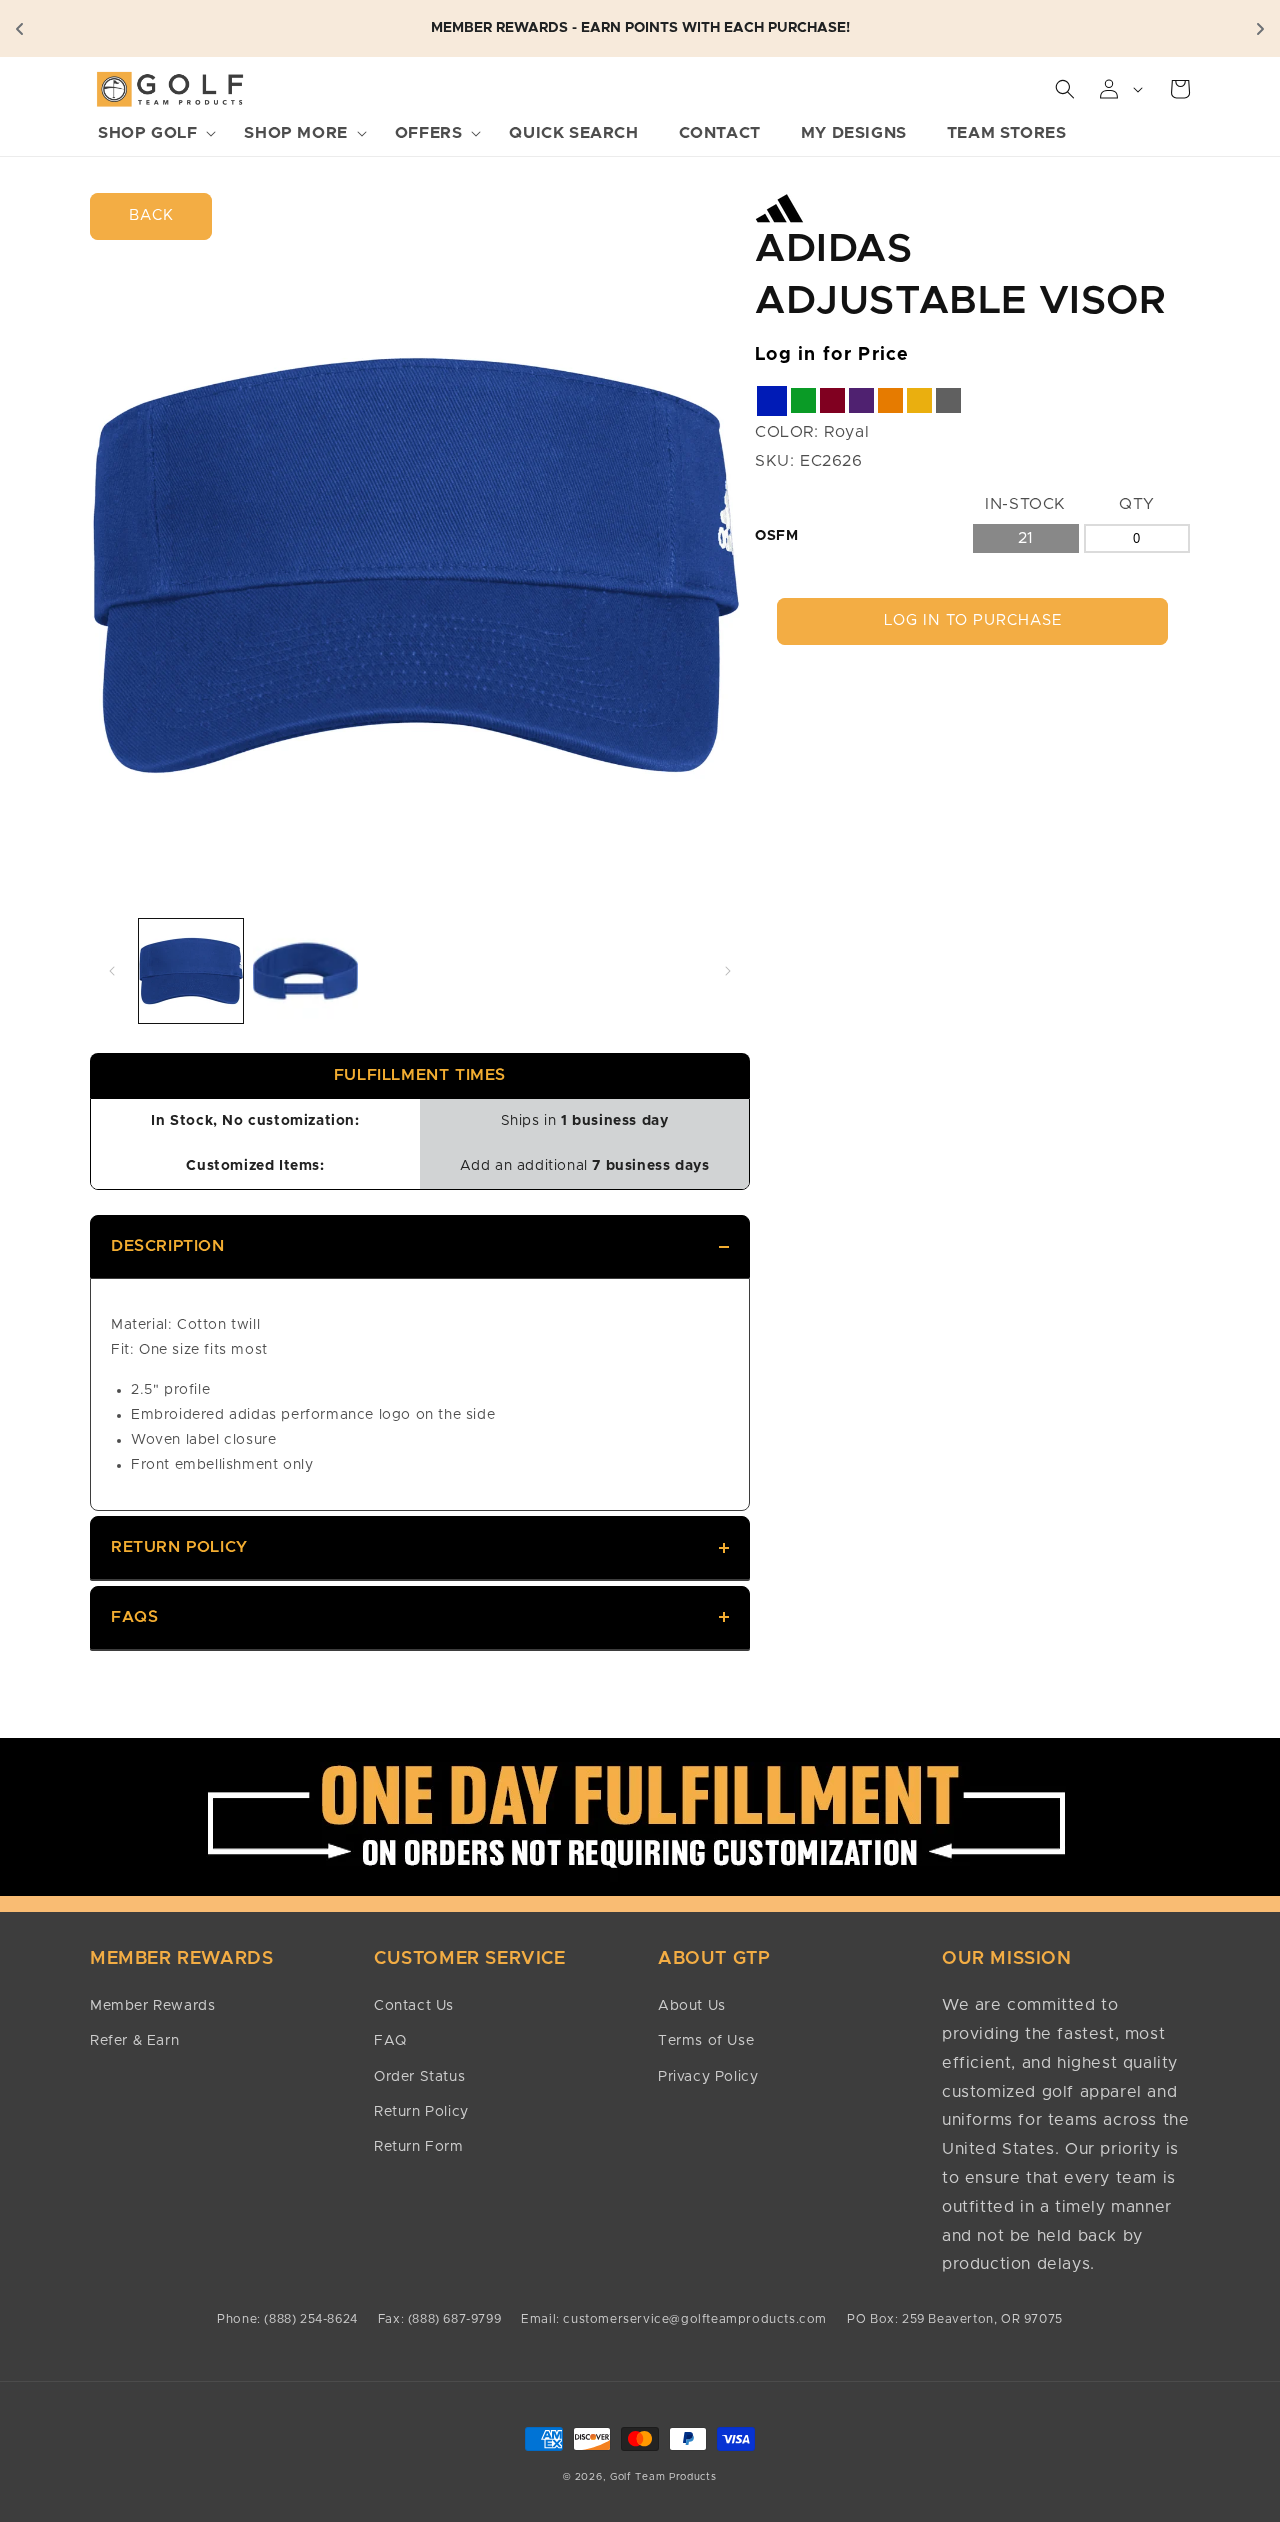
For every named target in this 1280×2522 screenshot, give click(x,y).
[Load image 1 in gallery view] (191, 971)
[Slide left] (112, 971)
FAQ (390, 2041)
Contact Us (414, 2006)
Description (168, 1246)
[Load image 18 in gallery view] (305, 971)
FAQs (134, 1617)
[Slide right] (728, 971)
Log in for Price (832, 355)
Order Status (419, 2077)
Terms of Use (706, 2041)
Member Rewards (152, 2006)
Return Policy (179, 1547)
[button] (151, 133)
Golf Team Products (663, 2477)
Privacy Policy (708, 2077)
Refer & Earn (134, 2041)
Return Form (419, 2147)
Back (151, 215)
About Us (692, 2006)
